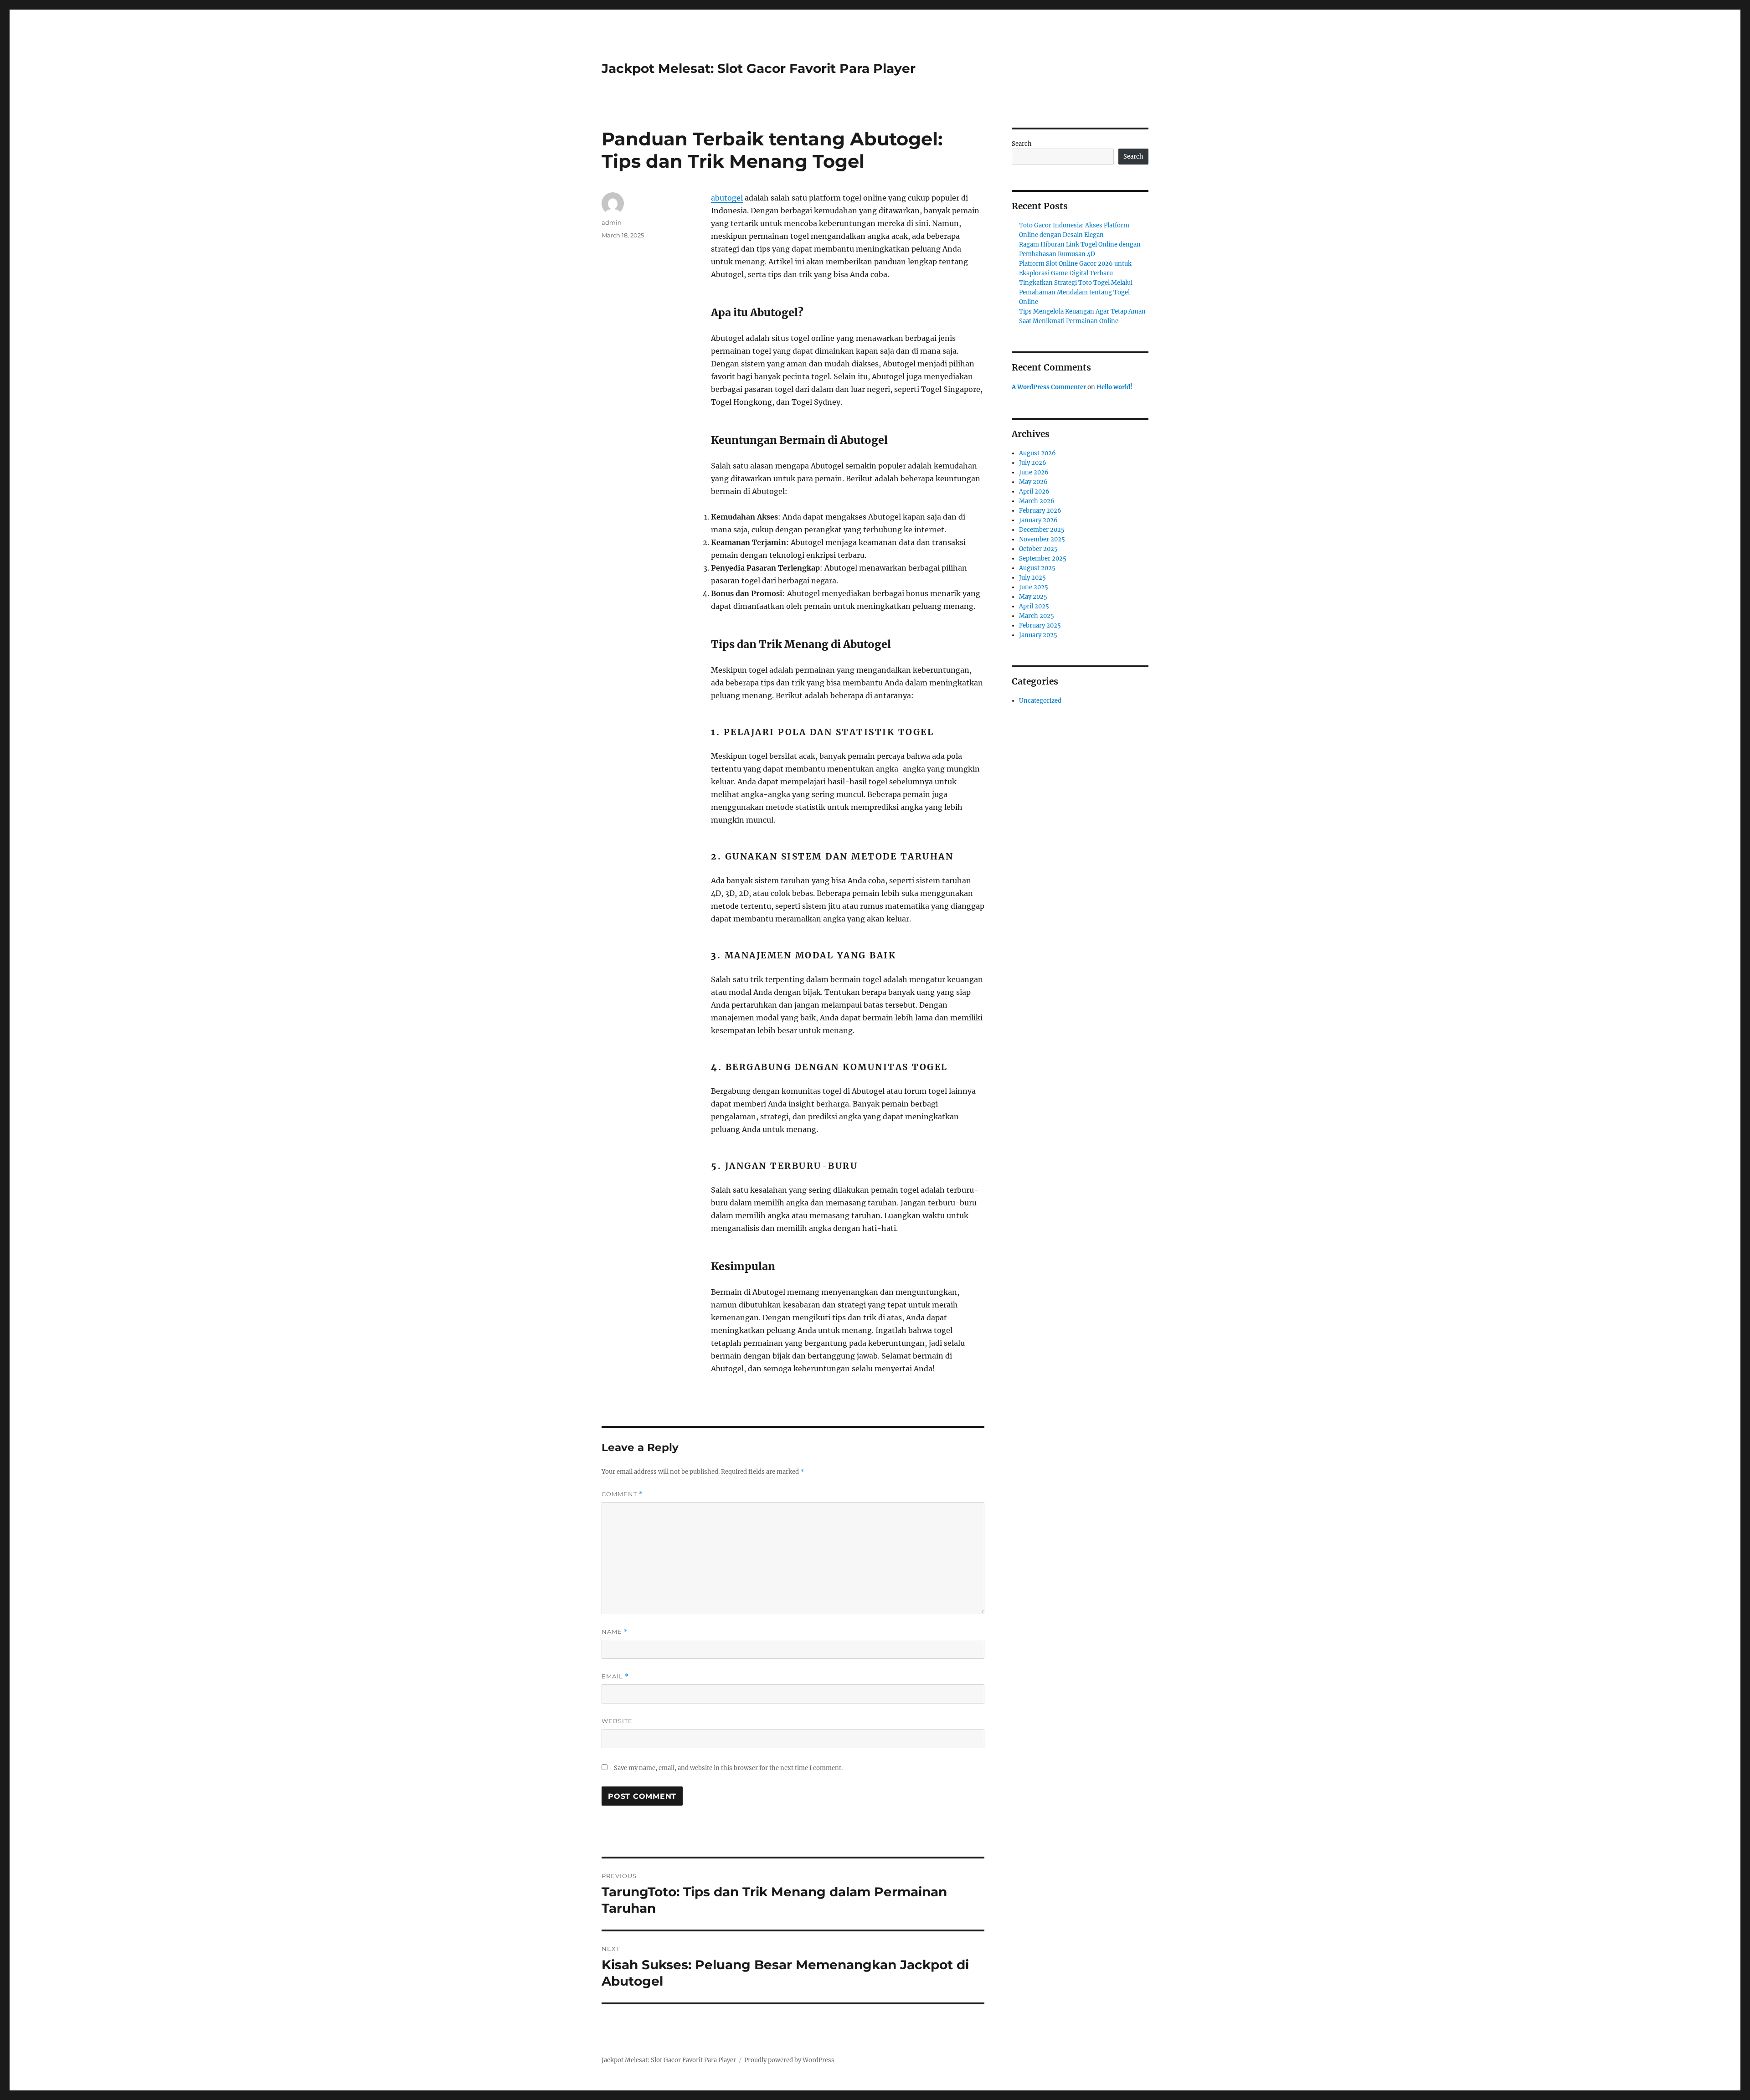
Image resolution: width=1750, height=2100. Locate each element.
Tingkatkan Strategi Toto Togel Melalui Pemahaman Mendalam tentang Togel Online (1076, 292)
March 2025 (1037, 616)
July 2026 (1033, 463)
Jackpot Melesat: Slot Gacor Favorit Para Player (759, 68)
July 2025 (1032, 578)
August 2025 (1037, 568)
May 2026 (1033, 482)
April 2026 (1034, 492)
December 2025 (1042, 530)
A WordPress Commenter (1049, 387)
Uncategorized (1040, 701)
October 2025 (1038, 549)
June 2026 (1034, 472)
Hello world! (1114, 387)
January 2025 (1038, 635)
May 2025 (1033, 597)
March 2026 (1037, 501)
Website (617, 1721)
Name (615, 1632)
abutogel (727, 198)
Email (615, 1676)
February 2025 (1040, 625)
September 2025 (1043, 558)
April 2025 (1034, 606)
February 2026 (1040, 511)
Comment (622, 1494)
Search (1022, 144)
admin (612, 222)
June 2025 (1034, 587)
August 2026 (1037, 453)
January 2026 (1038, 520)
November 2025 (1042, 539)
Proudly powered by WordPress (789, 2060)
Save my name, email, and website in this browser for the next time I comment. (728, 1768)
